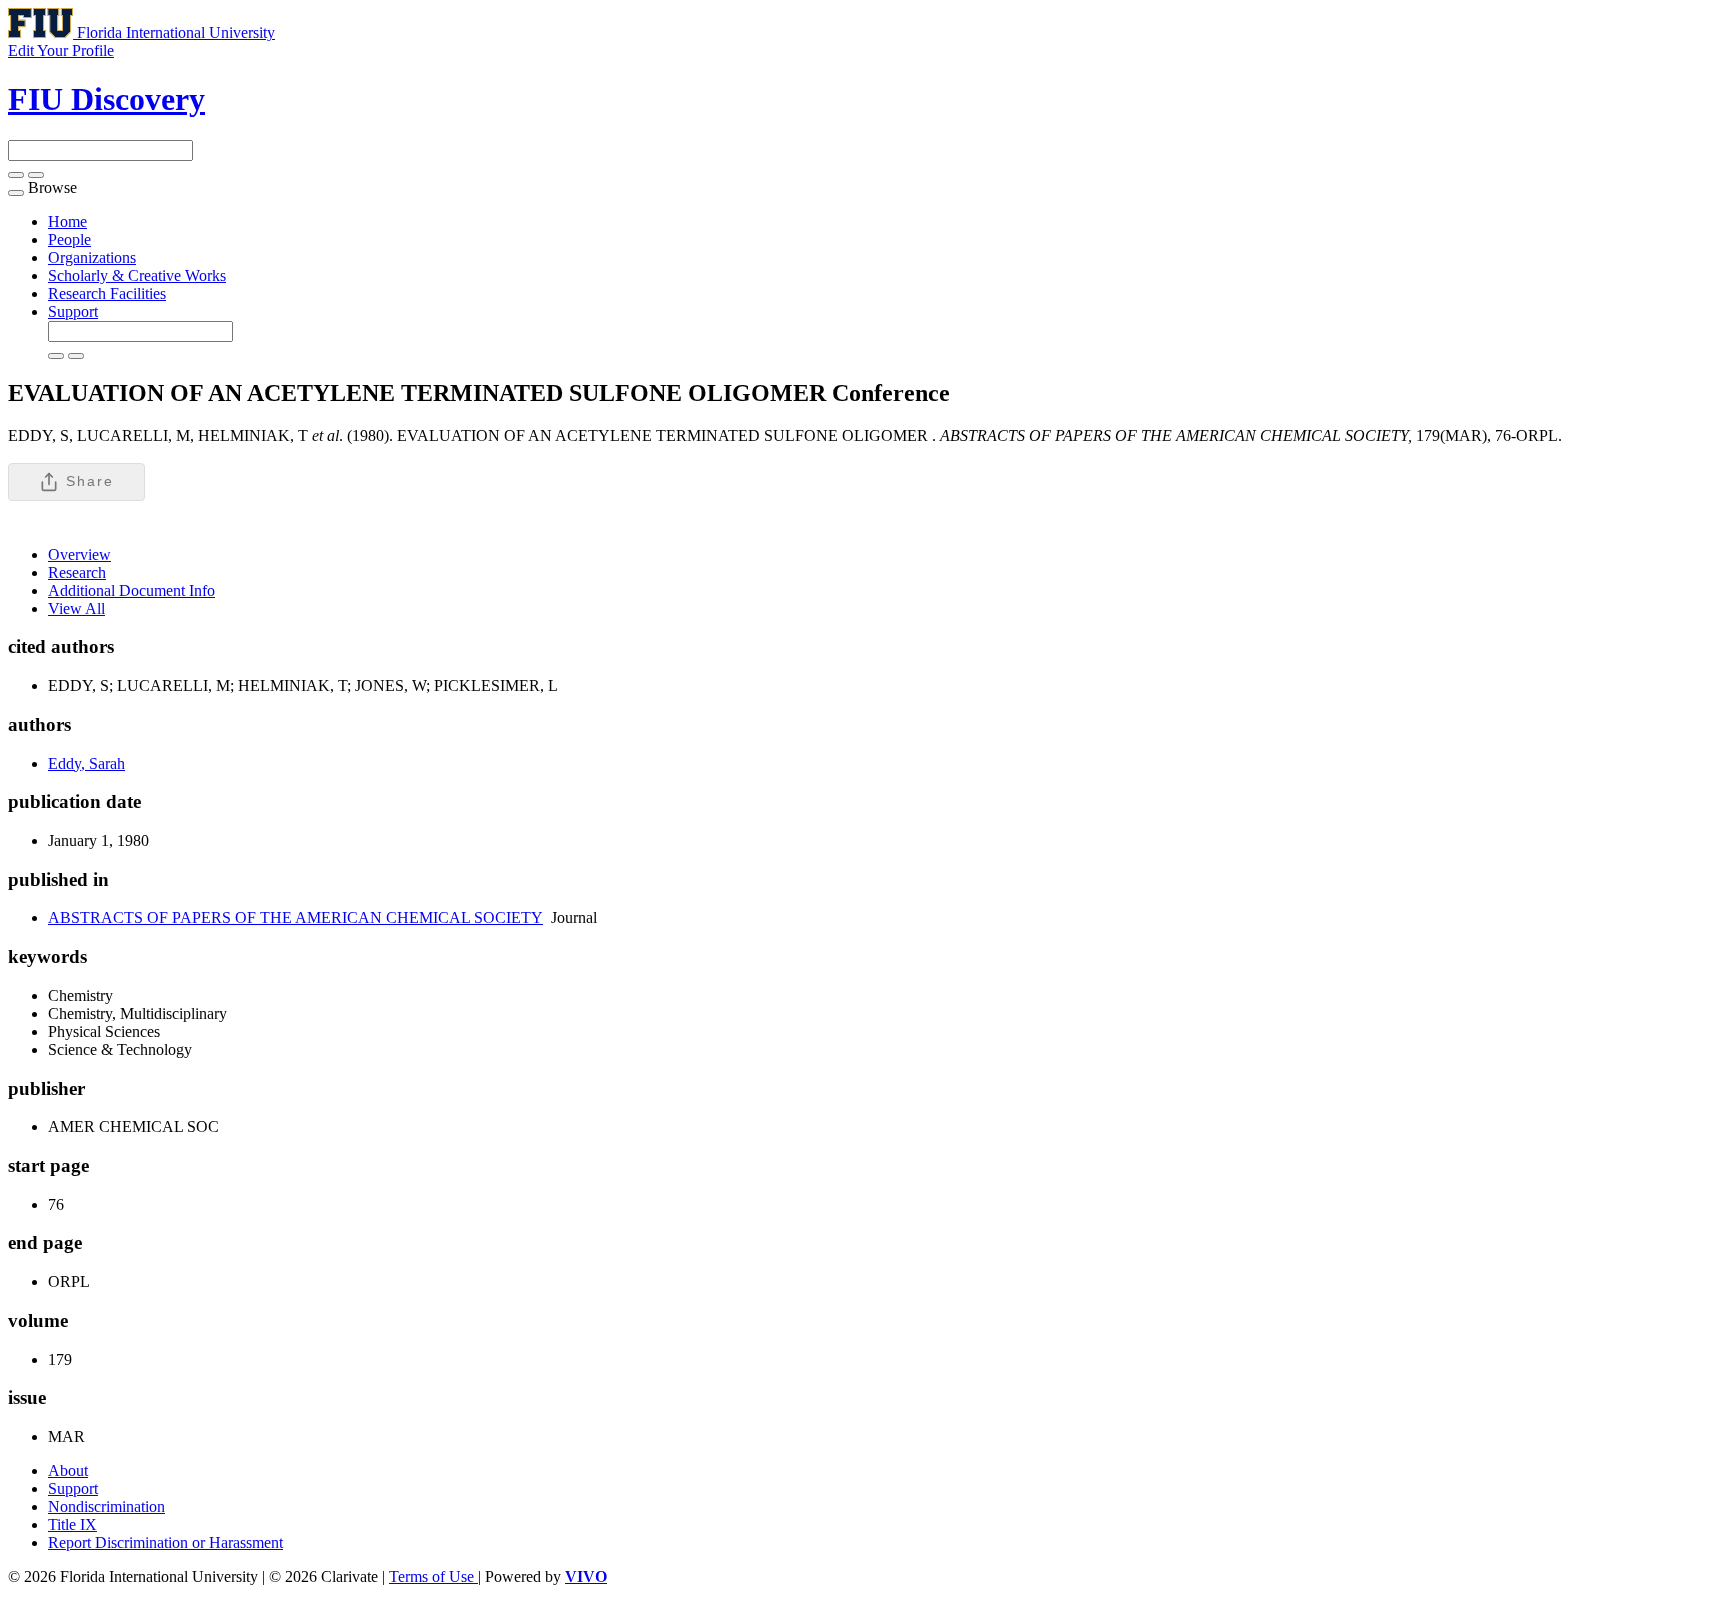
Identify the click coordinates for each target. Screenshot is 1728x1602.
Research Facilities (107, 293)
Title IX (72, 1524)
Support (73, 311)
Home (67, 221)
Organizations (92, 257)
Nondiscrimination (106, 1506)
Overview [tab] (79, 554)
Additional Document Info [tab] (131, 590)
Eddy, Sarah (86, 763)
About (68, 1470)
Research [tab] (77, 572)
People (69, 239)
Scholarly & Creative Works (137, 275)
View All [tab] (76, 608)
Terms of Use (433, 1576)
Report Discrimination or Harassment (165, 1542)
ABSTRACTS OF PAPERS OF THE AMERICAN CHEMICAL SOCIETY (295, 917)
